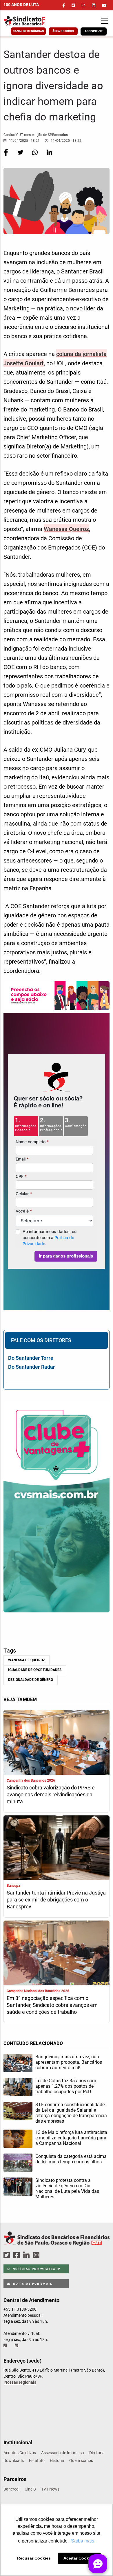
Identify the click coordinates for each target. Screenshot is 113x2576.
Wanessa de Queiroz (27, 1660)
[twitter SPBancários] (8, 2255)
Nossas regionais (20, 2382)
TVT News (50, 2489)
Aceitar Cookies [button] (79, 2558)
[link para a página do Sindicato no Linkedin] (94, 5)
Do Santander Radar (32, 1367)
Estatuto (37, 2460)
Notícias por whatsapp (36, 2269)
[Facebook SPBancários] (17, 2255)
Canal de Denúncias (28, 31)
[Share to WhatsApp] (35, 156)
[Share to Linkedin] (49, 156)
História (57, 2460)
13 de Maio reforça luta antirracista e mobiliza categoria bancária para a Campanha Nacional (71, 2138)
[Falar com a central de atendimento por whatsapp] (17, 2346)
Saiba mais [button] (83, 2541)
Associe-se (94, 31)
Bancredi (11, 2489)
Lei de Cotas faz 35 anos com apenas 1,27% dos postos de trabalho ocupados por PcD (66, 2086)
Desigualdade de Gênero (31, 1680)
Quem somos (81, 2460)
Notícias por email (32, 2284)
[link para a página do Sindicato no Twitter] (73, 5)
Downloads (14, 2460)
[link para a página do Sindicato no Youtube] (104, 5)
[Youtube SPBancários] (47, 2255)
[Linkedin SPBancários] (27, 2255)
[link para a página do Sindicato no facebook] (64, 5)
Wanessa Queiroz (66, 529)
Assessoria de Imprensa (63, 2453)
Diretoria (97, 2453)
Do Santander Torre (31, 1358)
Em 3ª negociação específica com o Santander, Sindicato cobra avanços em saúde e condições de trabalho (52, 2005)
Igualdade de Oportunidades (35, 1670)
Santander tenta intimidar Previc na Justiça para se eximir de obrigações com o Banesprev (56, 1900)
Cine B (30, 2489)
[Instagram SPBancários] (37, 2255)
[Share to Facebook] (6, 156)
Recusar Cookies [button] (34, 2558)
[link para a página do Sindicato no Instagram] (83, 5)
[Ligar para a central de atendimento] (6, 2346)
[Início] (33, 21)
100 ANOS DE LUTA (21, 5)
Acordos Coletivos (20, 2453)
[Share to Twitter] (21, 156)
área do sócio (63, 31)
